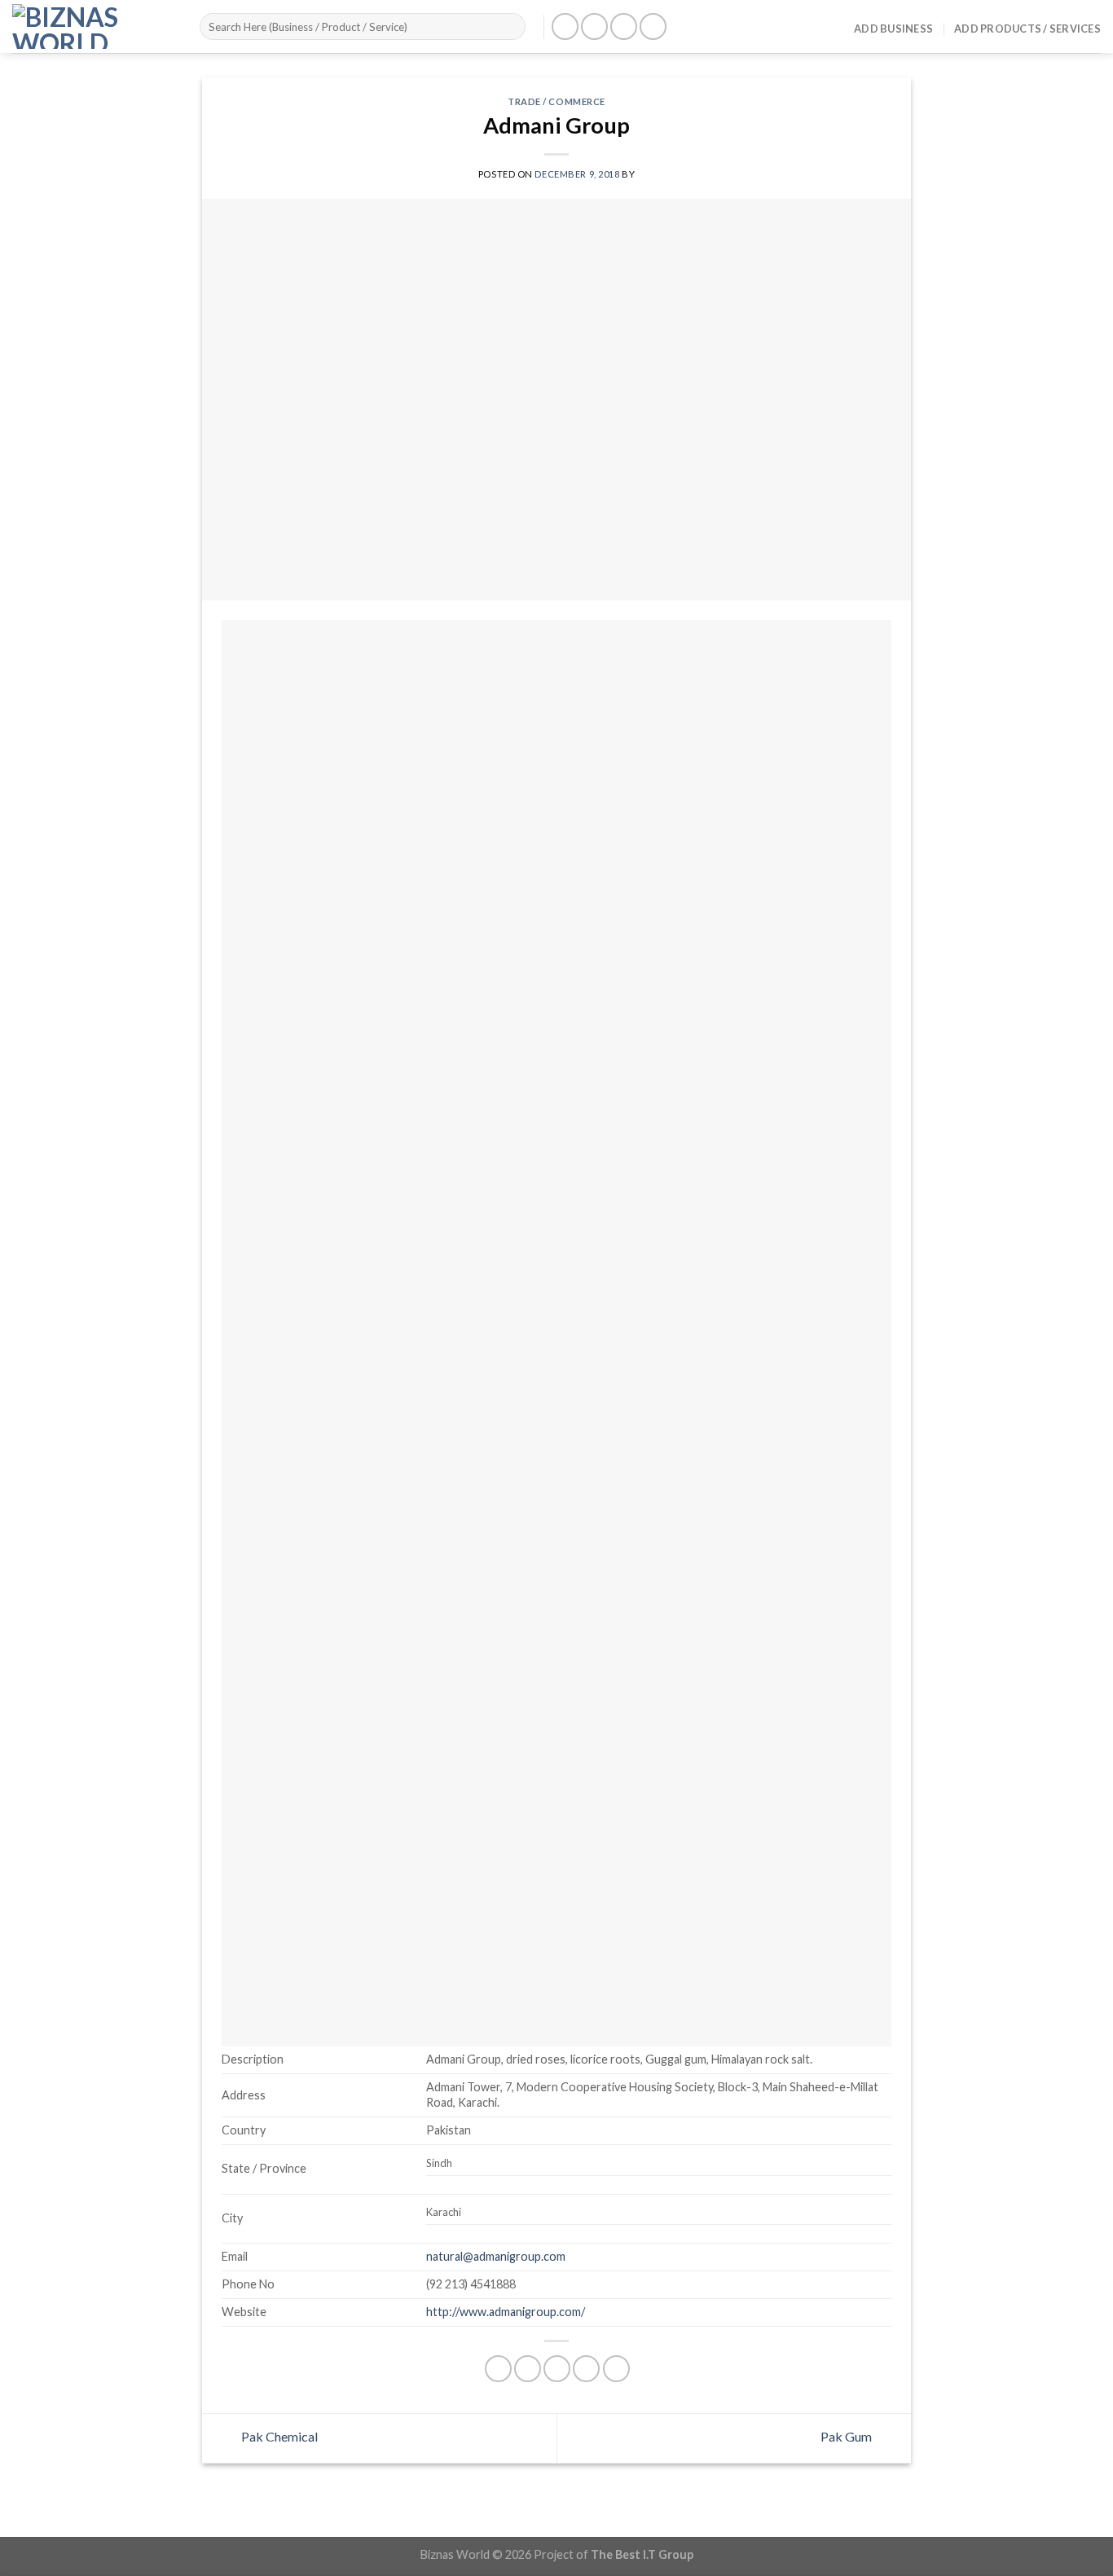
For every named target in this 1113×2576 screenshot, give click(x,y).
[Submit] (510, 27)
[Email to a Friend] (557, 2369)
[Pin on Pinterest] (586, 2369)
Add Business (893, 29)
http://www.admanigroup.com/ (506, 2312)
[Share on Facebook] (498, 2369)
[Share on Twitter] (528, 2369)
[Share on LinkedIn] (616, 2369)
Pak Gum (847, 2436)
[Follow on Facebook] (565, 26)
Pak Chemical (278, 2436)
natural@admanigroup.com (496, 2256)
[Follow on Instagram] (594, 26)
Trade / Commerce (556, 101)
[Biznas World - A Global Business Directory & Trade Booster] (94, 26)
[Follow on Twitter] (624, 26)
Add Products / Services (1027, 29)
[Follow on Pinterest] (653, 26)
